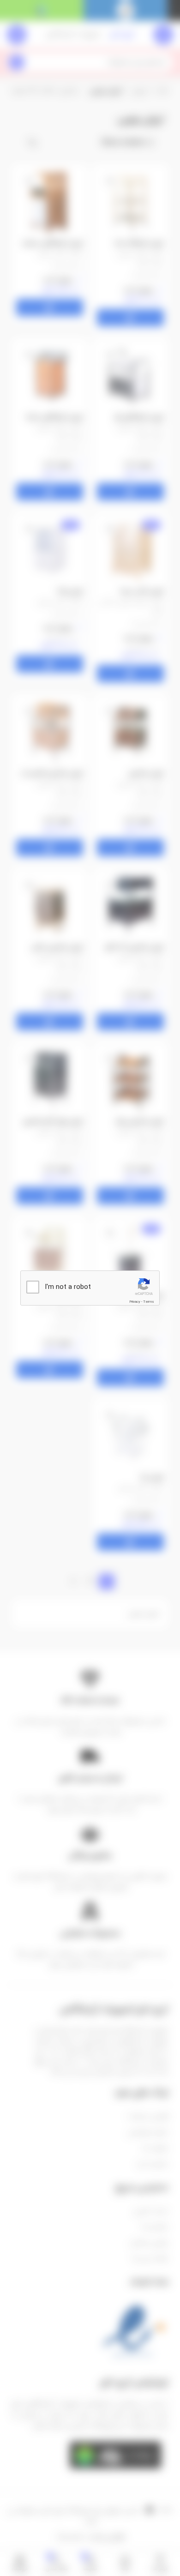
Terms (149, 1302)
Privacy (135, 1302)
